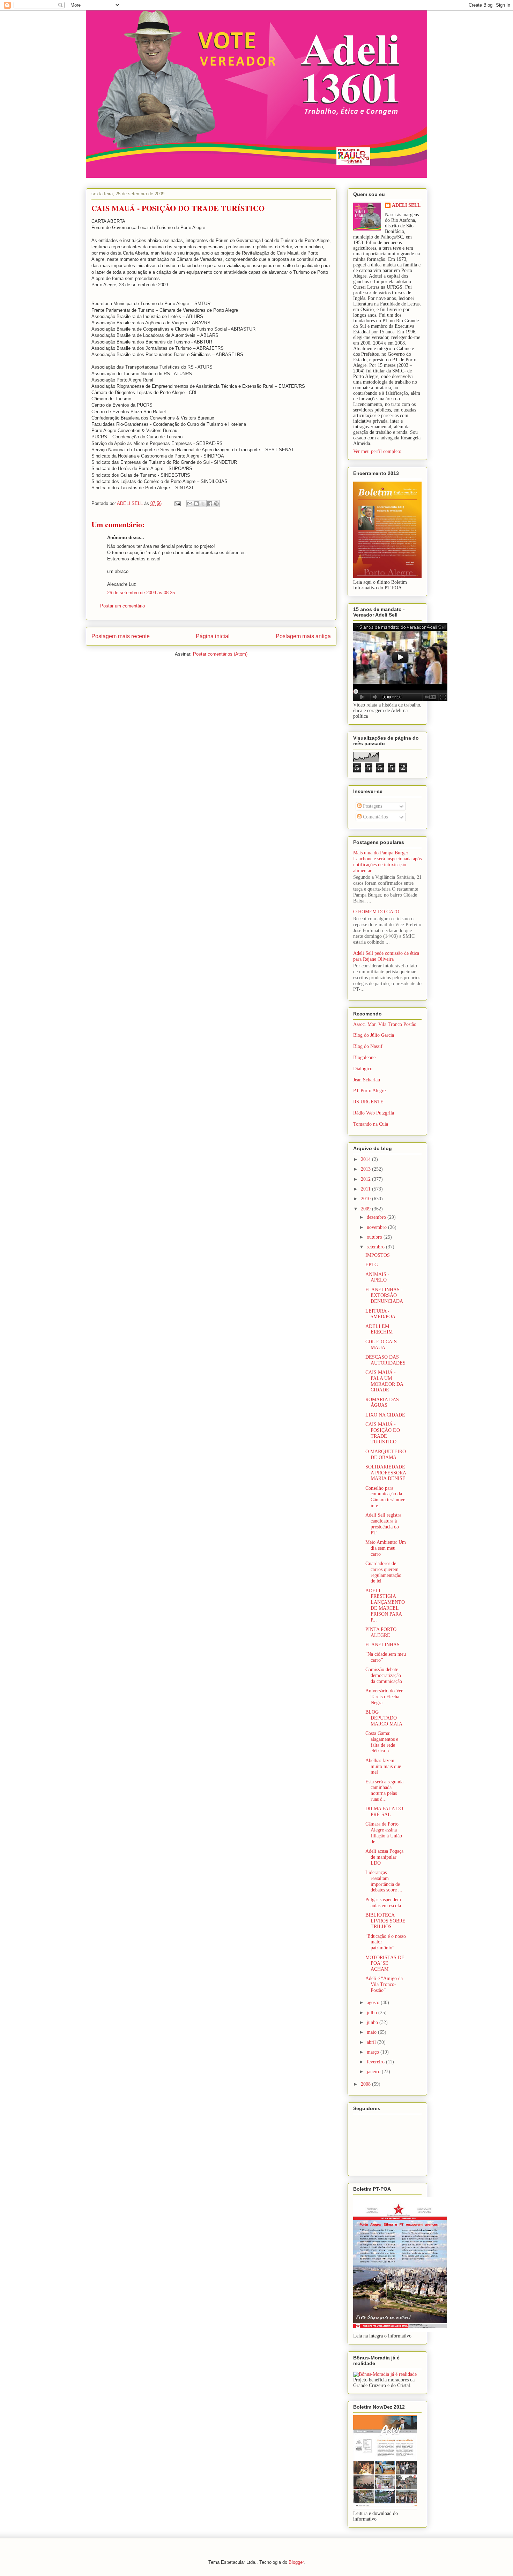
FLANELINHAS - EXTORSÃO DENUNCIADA (384, 1296)
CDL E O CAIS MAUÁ (381, 1345)
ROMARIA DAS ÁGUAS (382, 1403)
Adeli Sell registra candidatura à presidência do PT (383, 1524)
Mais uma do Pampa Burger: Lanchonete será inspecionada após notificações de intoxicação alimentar (387, 862)
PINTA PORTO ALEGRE (381, 1632)
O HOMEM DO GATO (376, 912)
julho (373, 2013)
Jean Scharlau (367, 1080)
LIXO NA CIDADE (385, 1415)
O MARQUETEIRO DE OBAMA (386, 1455)
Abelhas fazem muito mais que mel (383, 1766)
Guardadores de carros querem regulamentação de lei (383, 1572)
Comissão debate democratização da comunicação (384, 1675)
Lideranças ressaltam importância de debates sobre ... (384, 1881)
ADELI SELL (406, 205)
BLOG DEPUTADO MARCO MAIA (384, 1718)
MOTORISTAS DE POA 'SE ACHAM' (385, 1963)
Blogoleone (364, 1057)
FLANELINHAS (382, 1645)
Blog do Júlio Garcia (374, 1035)
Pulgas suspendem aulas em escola (383, 1903)
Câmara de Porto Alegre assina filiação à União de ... (384, 1833)
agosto (374, 2003)
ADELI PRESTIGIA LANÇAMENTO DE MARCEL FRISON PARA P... (385, 1605)
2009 (366, 1209)
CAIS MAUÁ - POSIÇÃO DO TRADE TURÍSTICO (383, 1433)
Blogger (296, 2562)
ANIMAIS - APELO (377, 1277)
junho (373, 2022)
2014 (366, 1159)
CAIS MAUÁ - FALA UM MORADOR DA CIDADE (384, 1381)
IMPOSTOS (378, 1255)
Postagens (372, 806)
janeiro (374, 2072)
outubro (375, 1237)
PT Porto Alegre (369, 1091)
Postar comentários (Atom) (220, 654)
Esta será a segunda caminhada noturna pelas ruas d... (384, 1791)
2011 (366, 1189)
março (374, 2052)
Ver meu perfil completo (377, 451)
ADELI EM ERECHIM (379, 1329)
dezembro (377, 1217)
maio (372, 2032)
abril (372, 2042)
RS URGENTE (368, 1102)
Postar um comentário (122, 606)
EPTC (371, 1265)
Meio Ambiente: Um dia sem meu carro (386, 1548)
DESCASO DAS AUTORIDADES (385, 1360)
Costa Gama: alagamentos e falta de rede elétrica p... (382, 1742)
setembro (376, 1247)
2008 (366, 2084)
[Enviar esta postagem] (177, 503)
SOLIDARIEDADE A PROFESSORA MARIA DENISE (386, 1473)
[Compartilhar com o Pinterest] (216, 504)
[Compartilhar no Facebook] (210, 504)
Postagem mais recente (121, 636)
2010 (366, 1199)
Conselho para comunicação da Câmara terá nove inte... (385, 1497)
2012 (366, 1179)
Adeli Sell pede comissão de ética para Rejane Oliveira (386, 956)
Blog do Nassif (368, 1046)
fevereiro (376, 2062)
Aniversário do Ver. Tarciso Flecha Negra (385, 1697)
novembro (377, 1227)
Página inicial (213, 636)
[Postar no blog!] (196, 504)
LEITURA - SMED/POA (380, 1314)
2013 (366, 1169)
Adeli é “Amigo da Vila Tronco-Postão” (384, 1984)
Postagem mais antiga (303, 636)
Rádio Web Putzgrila (374, 1113)
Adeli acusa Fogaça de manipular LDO (384, 1857)
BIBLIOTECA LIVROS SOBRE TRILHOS (385, 1921)
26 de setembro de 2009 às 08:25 (141, 593)
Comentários (375, 817)
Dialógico (363, 1069)
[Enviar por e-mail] (190, 504)
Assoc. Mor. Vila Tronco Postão (385, 1024)
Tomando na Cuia (371, 1124)
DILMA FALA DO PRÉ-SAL (384, 1812)
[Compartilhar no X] (203, 504)
